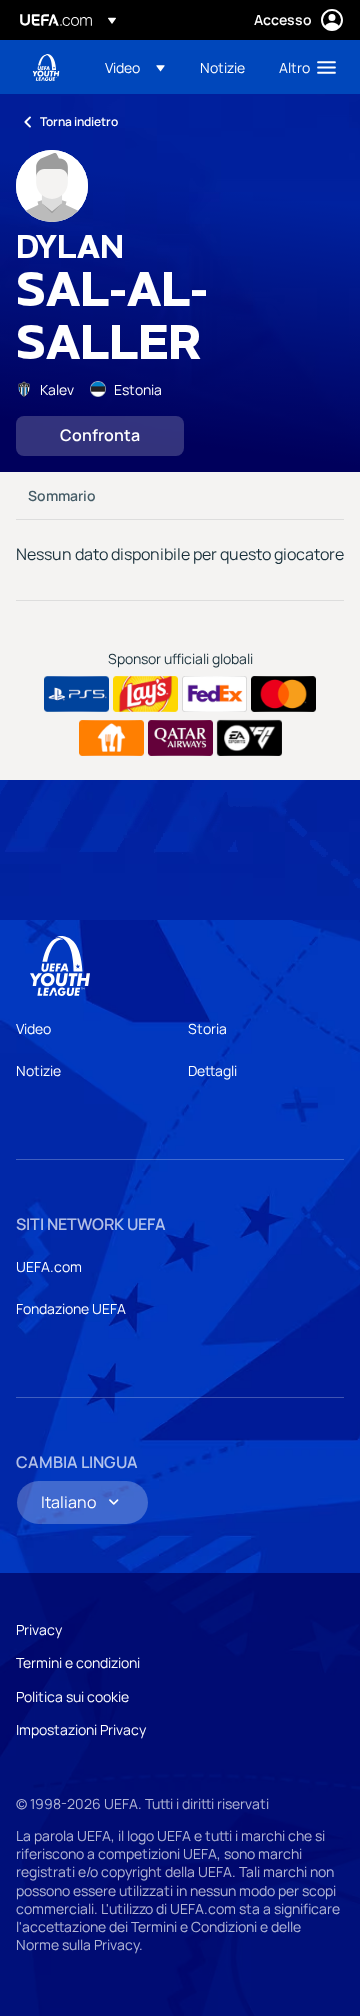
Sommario (62, 495)
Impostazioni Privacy (81, 1729)
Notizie (38, 1070)
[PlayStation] (76, 694)
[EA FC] (249, 738)
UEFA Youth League (46, 67)
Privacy (39, 1629)
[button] (135, 67)
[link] (222, 67)
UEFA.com (49, 1266)
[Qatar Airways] (180, 738)
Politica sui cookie (72, 1696)
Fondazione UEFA (71, 1308)
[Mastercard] (283, 694)
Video (33, 1028)
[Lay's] (145, 694)
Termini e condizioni (78, 1662)
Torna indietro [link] (79, 121)
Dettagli (212, 1070)
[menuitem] (135, 67)
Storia (207, 1028)
